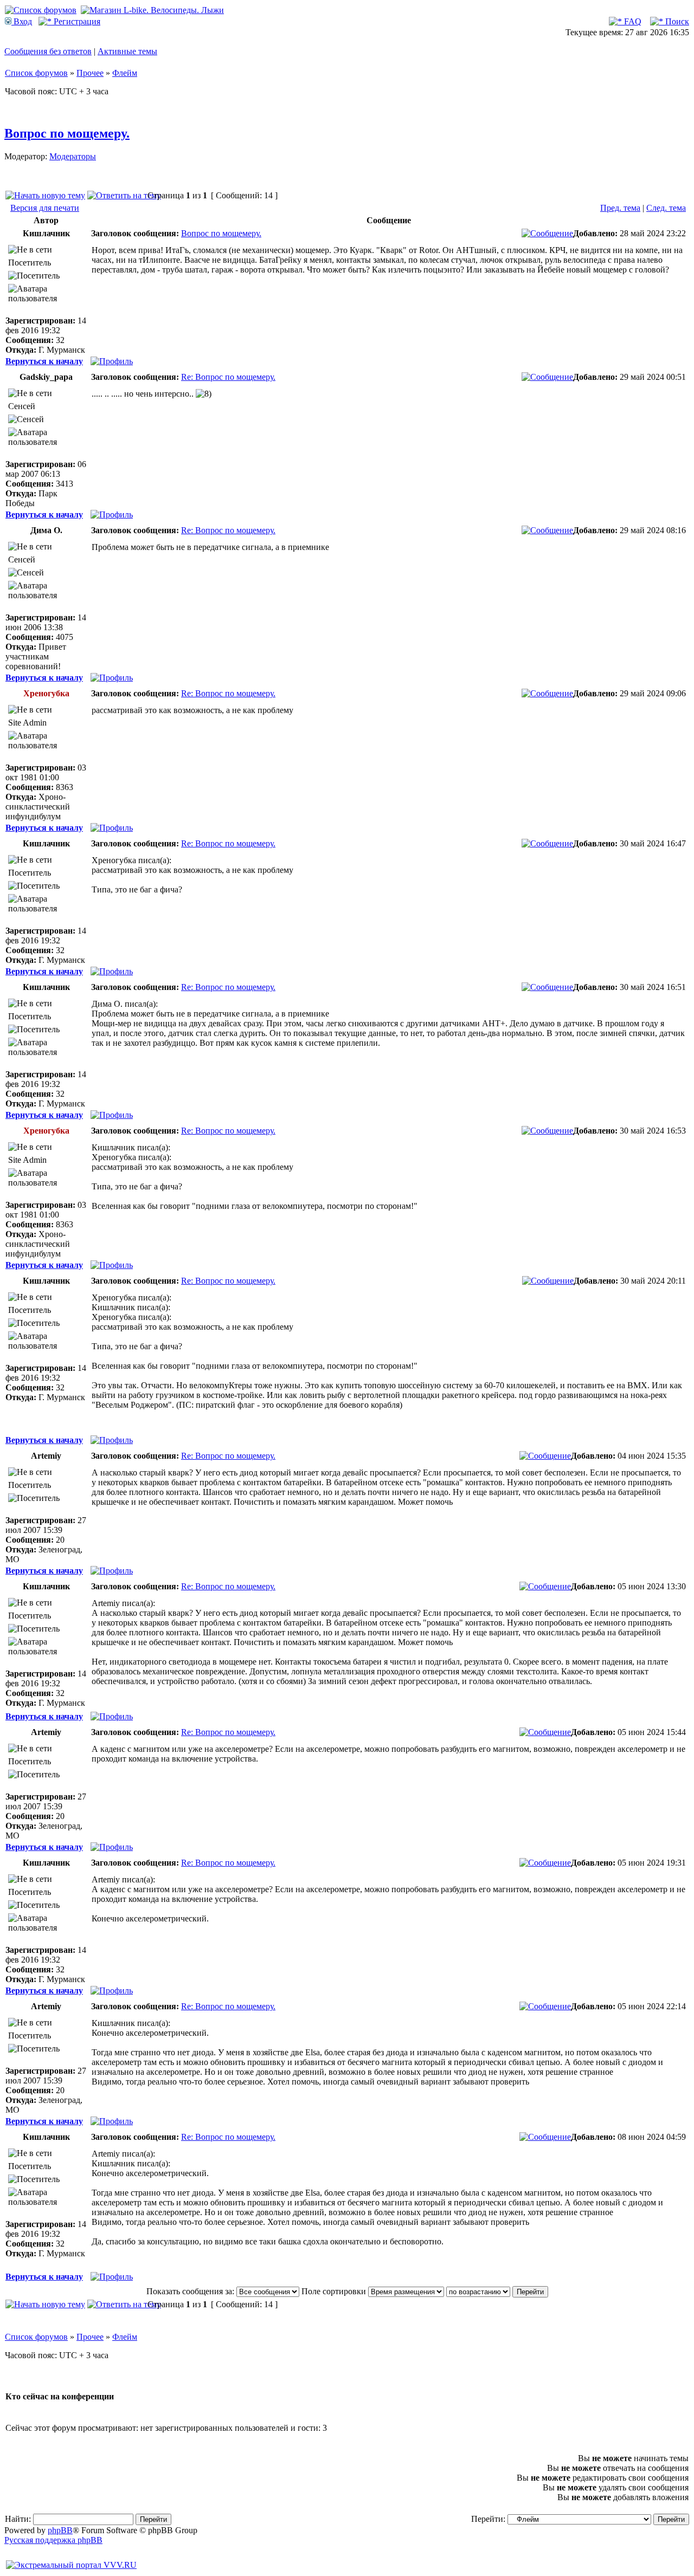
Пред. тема (620, 208)
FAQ (632, 21)
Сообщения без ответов (48, 51)
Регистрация (76, 21)
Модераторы (73, 156)
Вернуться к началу (44, 361)
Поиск (676, 21)
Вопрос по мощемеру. (67, 133)
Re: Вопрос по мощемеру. (228, 377)
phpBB (60, 2530)
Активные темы (127, 51)
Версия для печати (45, 208)
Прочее (90, 73)
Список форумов (36, 73)
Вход (22, 21)
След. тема (666, 208)
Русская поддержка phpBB (53, 2540)
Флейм (125, 73)
